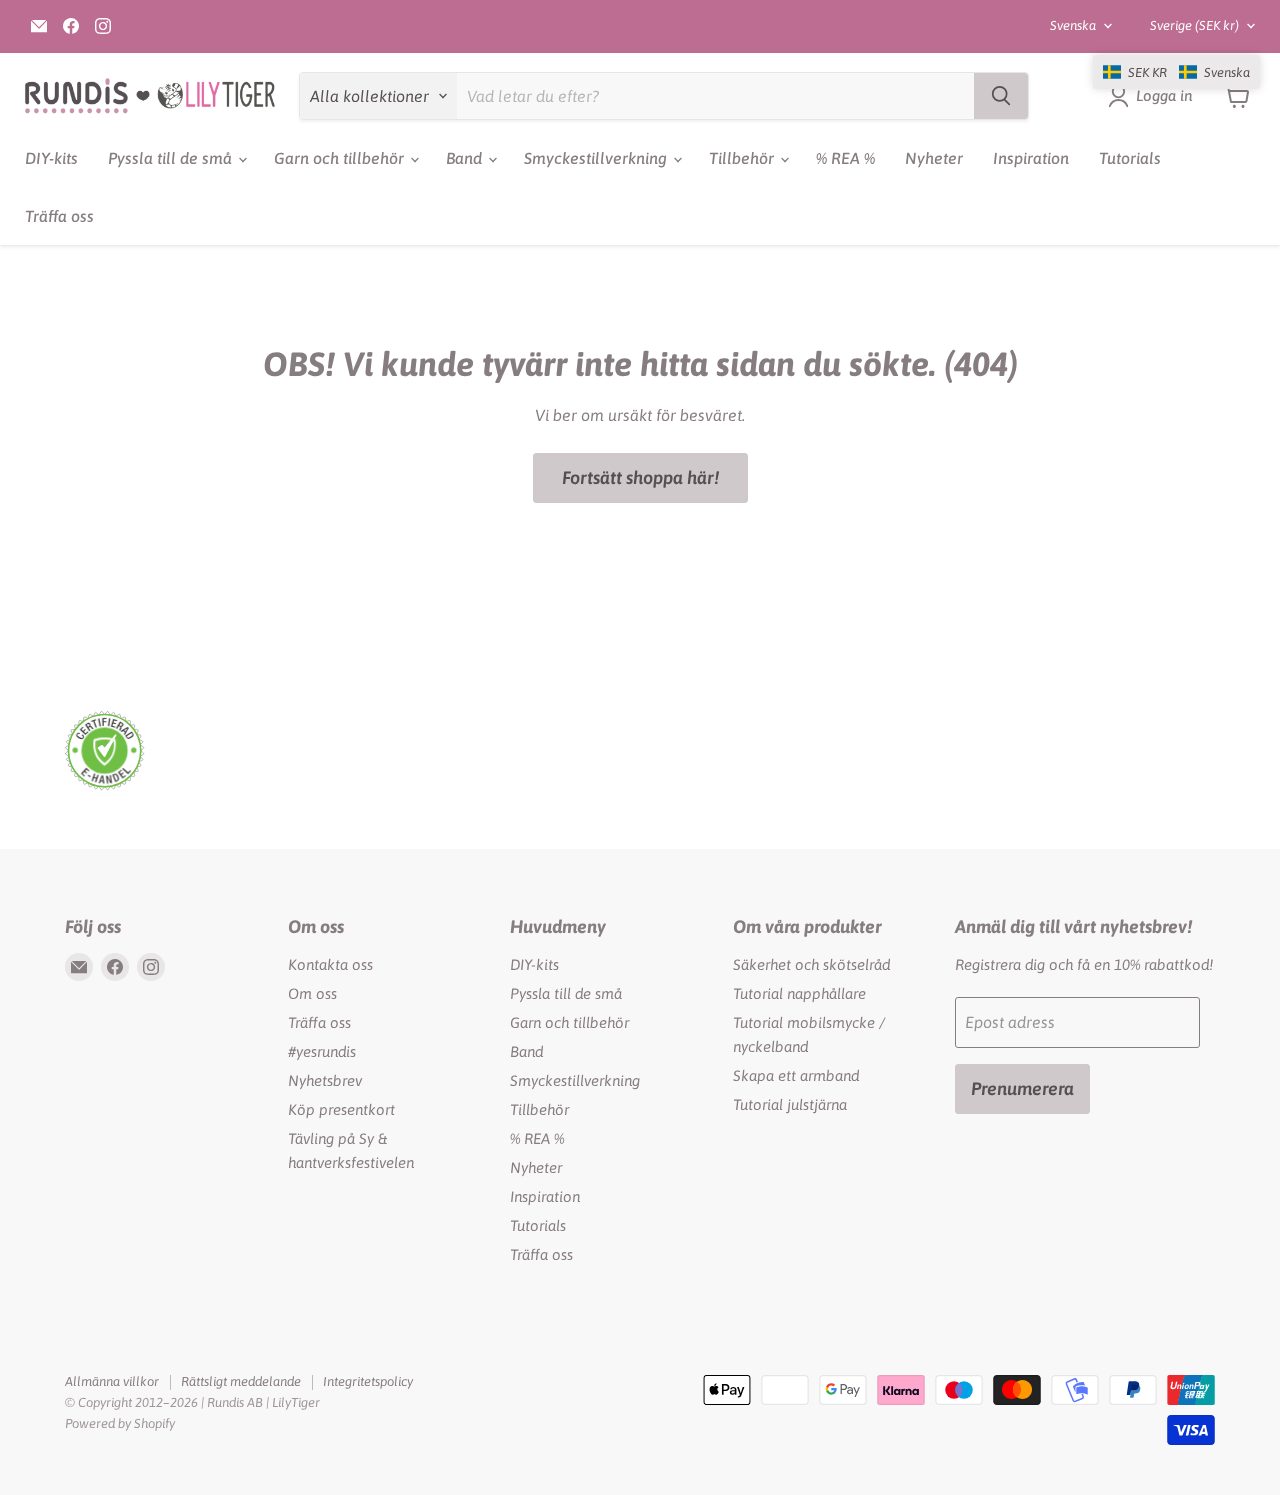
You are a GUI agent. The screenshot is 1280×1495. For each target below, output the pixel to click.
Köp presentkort (341, 1109)
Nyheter (934, 158)
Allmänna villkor (112, 1381)
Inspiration (1031, 158)
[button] (1176, 72)
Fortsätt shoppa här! (640, 477)
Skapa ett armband (796, 1075)
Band (466, 158)
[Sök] (1001, 96)
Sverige (1194, 25)
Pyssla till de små (172, 158)
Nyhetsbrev (325, 1080)
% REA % (845, 158)
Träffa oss (59, 216)
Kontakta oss (330, 964)
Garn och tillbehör (341, 158)
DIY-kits (51, 158)
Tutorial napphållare (799, 993)
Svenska (1073, 25)
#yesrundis (322, 1051)
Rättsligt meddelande (241, 1381)
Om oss (312, 993)
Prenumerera (1022, 1088)
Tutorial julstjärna (790, 1104)
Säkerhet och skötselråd (811, 964)
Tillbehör (743, 158)
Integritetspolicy (368, 1381)
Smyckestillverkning (597, 158)
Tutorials (1130, 158)
